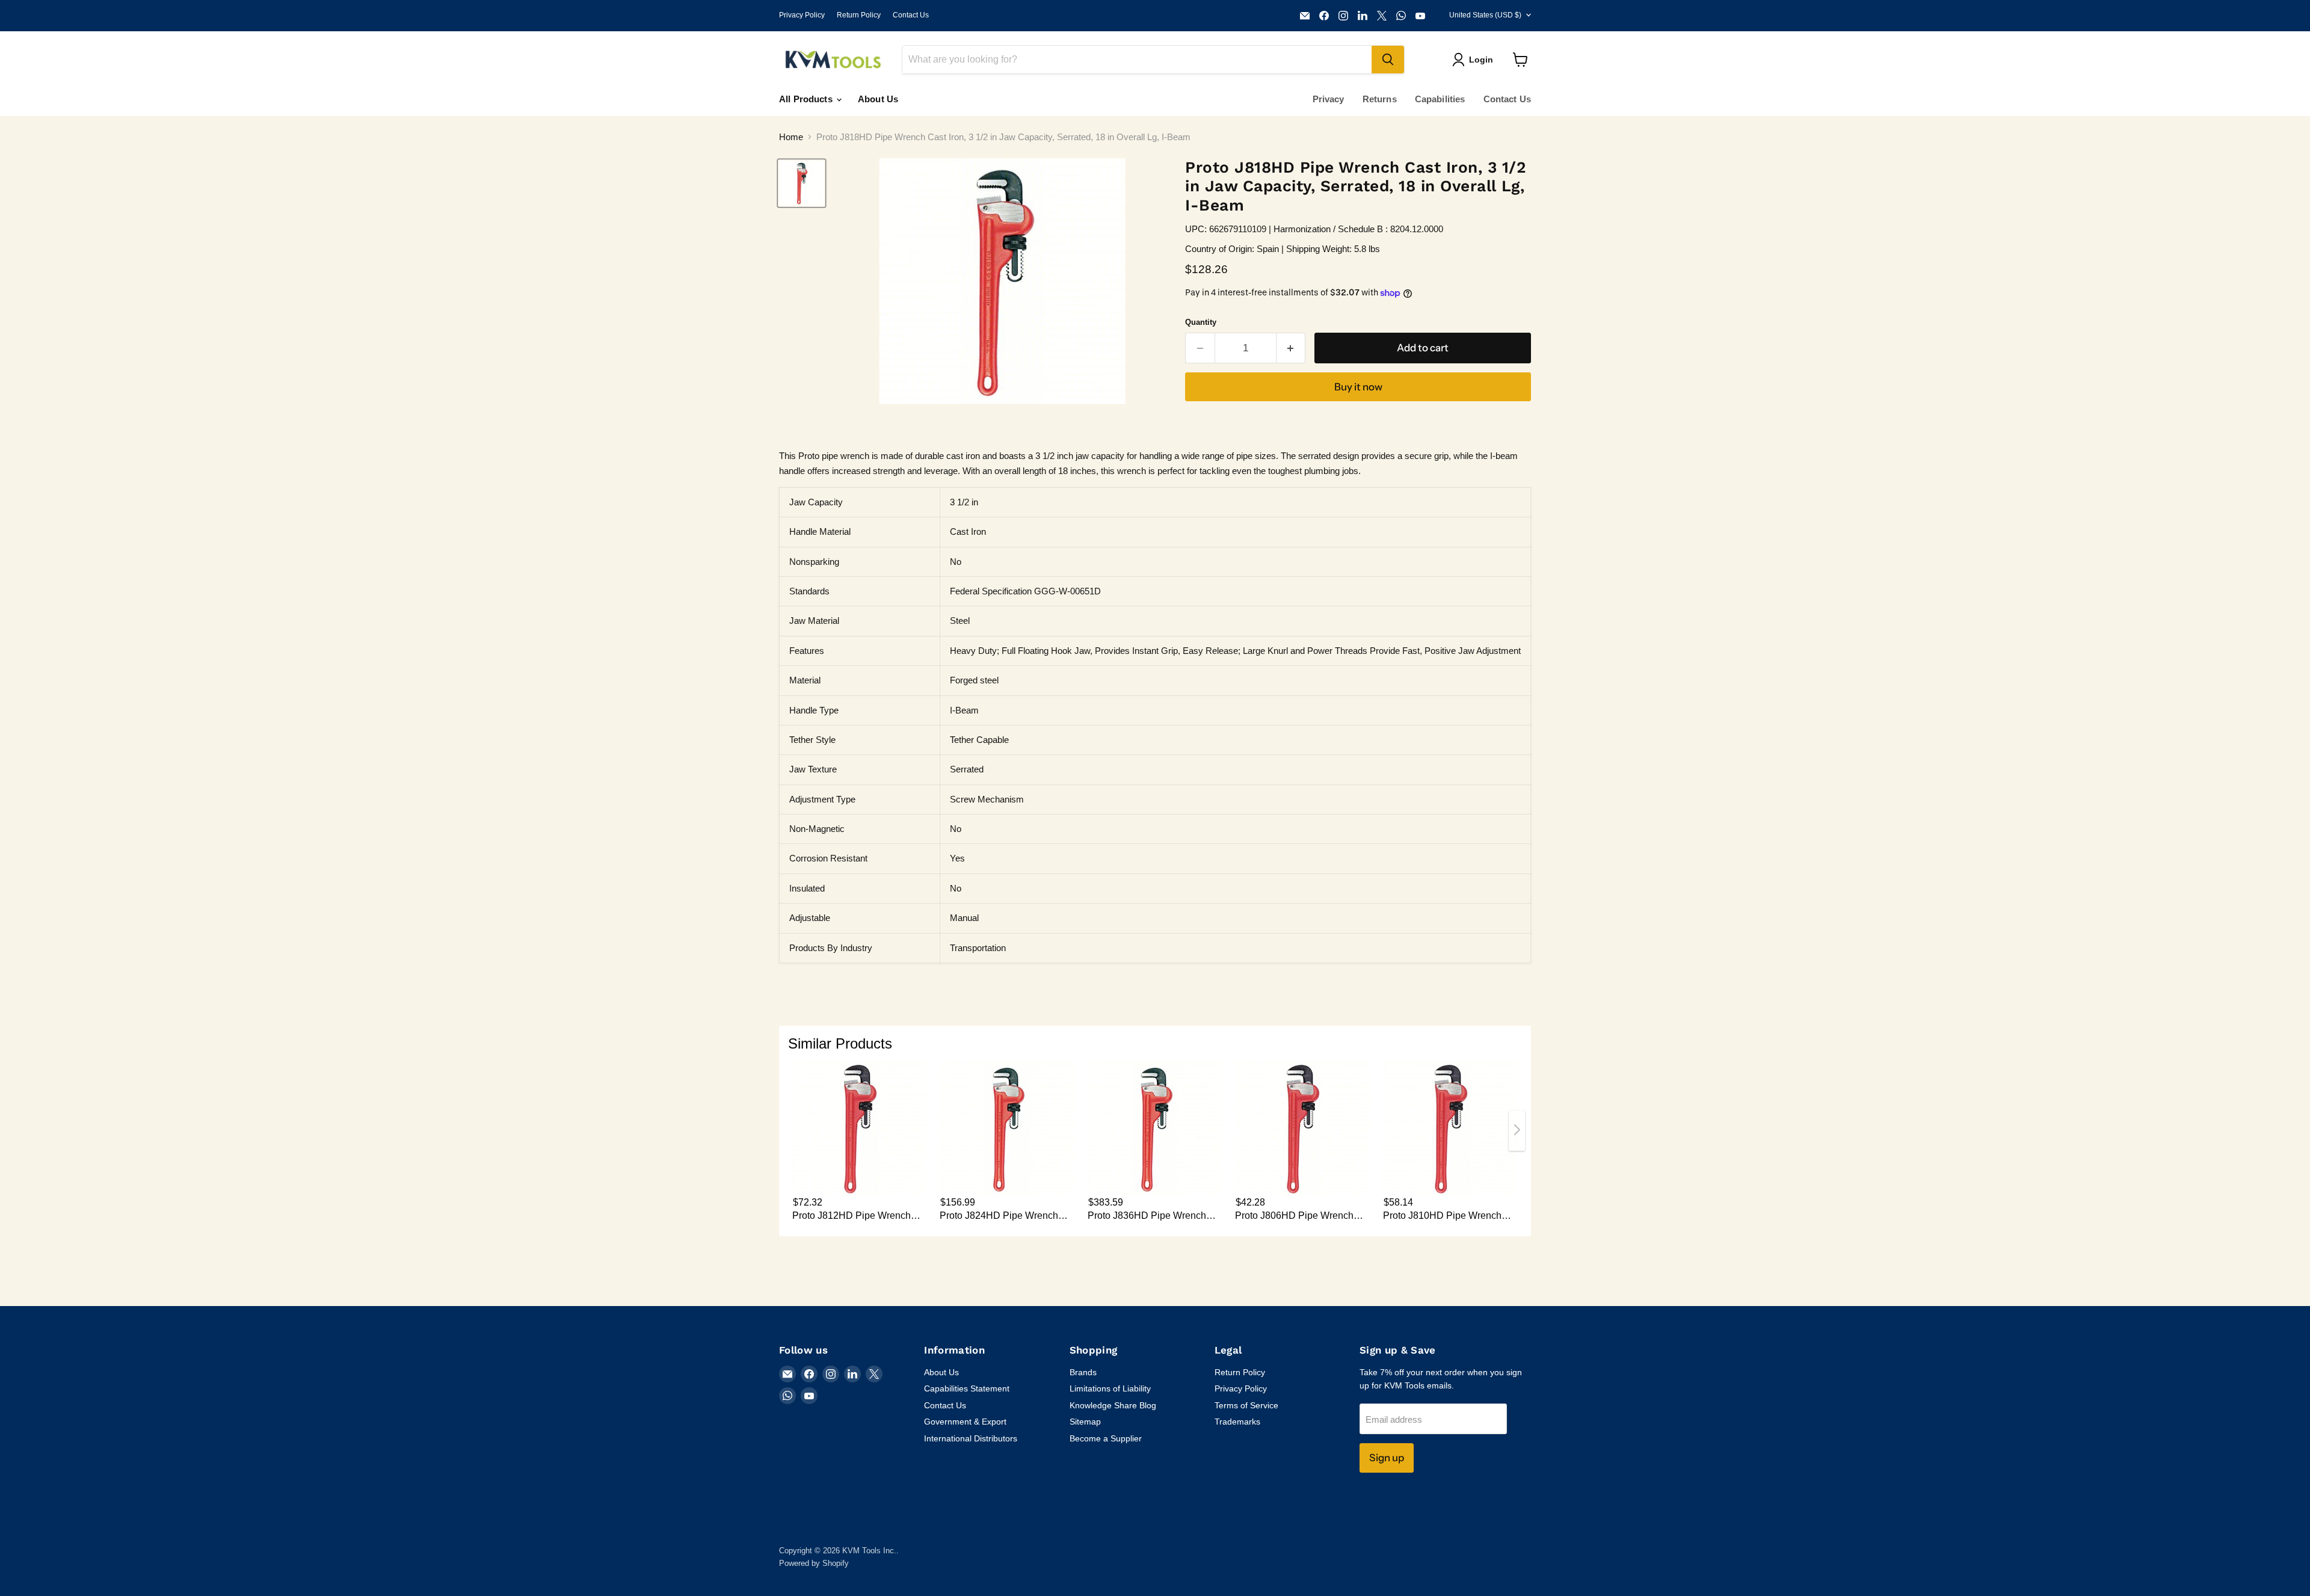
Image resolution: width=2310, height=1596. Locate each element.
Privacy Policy (802, 15)
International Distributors (971, 1438)
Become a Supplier (1106, 1438)
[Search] (1388, 60)
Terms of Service (1246, 1405)
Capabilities (1440, 99)
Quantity (1201, 322)
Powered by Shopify (814, 1563)
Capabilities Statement (967, 1388)
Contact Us (911, 15)
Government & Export (965, 1422)
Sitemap (1085, 1422)
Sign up (1387, 1458)
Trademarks (1237, 1422)
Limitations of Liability (1110, 1388)
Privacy (1329, 99)
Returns (1380, 99)
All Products (807, 99)
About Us (878, 99)
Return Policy (859, 15)
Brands (1083, 1372)
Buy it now (1358, 387)
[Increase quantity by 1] (1291, 348)
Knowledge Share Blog (1113, 1405)
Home (791, 137)
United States (1485, 15)
